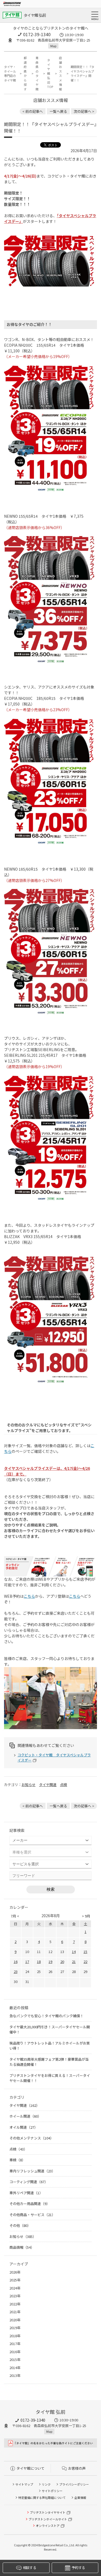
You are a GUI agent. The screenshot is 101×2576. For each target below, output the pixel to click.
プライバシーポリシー (74, 2484)
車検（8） (17, 2160)
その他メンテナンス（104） (32, 2138)
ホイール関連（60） (25, 2116)
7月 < (15, 1916)
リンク (46, 2484)
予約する (78, 2568)
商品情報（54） (22, 2247)
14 (74, 1952)
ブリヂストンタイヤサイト (48, 2512)
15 (85, 1952)
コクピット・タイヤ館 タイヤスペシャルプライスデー (54, 1758)
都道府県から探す (25, 73)
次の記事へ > (84, 111)
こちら (29, 1596)
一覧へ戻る (58, 111)
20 (62, 1962)
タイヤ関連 (48, 1785)
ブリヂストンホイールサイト (48, 2519)
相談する (29, 2568)
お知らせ (29, 1785)
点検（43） (18, 2149)
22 (85, 1962)
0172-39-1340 (37, 34)
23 (16, 1972)
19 (50, 1962)
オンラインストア (48, 2526)
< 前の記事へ (33, 111)
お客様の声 (77, 2468)
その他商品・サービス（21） (32, 2215)
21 (74, 1962)
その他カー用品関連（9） (30, 2204)
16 (16, 1962)
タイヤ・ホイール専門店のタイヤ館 (10, 73)
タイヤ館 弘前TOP (50, 73)
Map (53, 46)
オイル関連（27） (24, 2127)
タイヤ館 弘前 (35, 15)
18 (39, 1962)
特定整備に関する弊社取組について (42, 2497)
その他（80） (20, 2225)
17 (27, 1962)
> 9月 (86, 1916)
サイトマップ (24, 2484)
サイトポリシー (52, 2491)
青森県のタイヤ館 (37, 73)
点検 (64, 1785)
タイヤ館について (30, 2468)
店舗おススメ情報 (60, 73)
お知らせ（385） (23, 2236)
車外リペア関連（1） (26, 2193)
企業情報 (80, 2497)
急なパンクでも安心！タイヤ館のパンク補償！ (46, 2016)
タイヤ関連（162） (25, 2105)
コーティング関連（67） (29, 2182)
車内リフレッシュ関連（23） (32, 2171)
